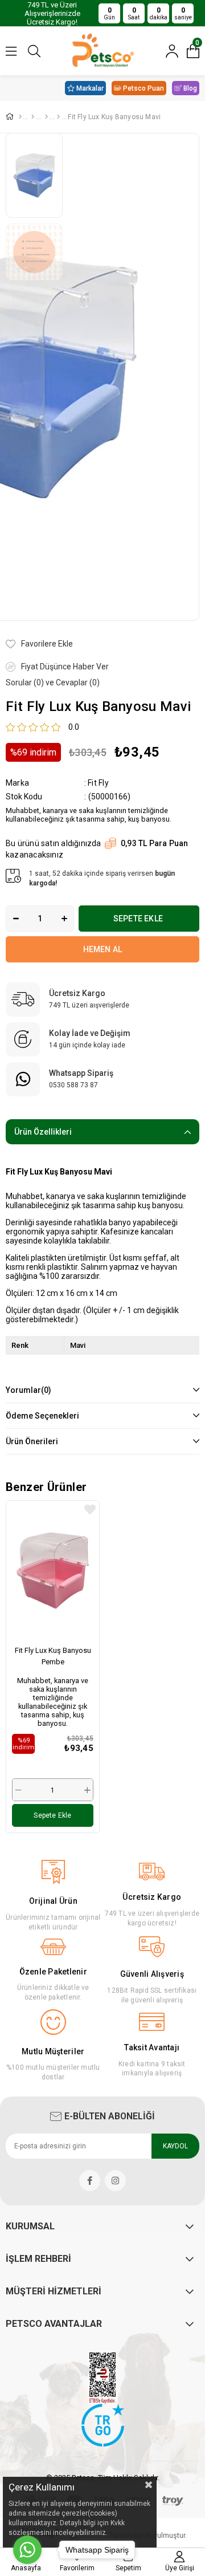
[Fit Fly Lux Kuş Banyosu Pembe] (53, 1570)
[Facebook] (90, 2181)
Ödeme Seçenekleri (42, 1416)
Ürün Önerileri (32, 1441)
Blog (190, 88)
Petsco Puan (143, 88)
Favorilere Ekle (90, 1510)
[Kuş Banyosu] (58, 117)
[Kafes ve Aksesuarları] (45, 117)
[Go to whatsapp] (27, 2550)
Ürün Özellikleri (43, 1132)
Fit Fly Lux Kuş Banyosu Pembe (53, 1656)
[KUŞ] (33, 117)
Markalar (90, 88)
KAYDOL (175, 2146)
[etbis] (102, 2378)
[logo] (103, 2425)
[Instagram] (115, 2181)
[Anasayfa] (20, 117)
